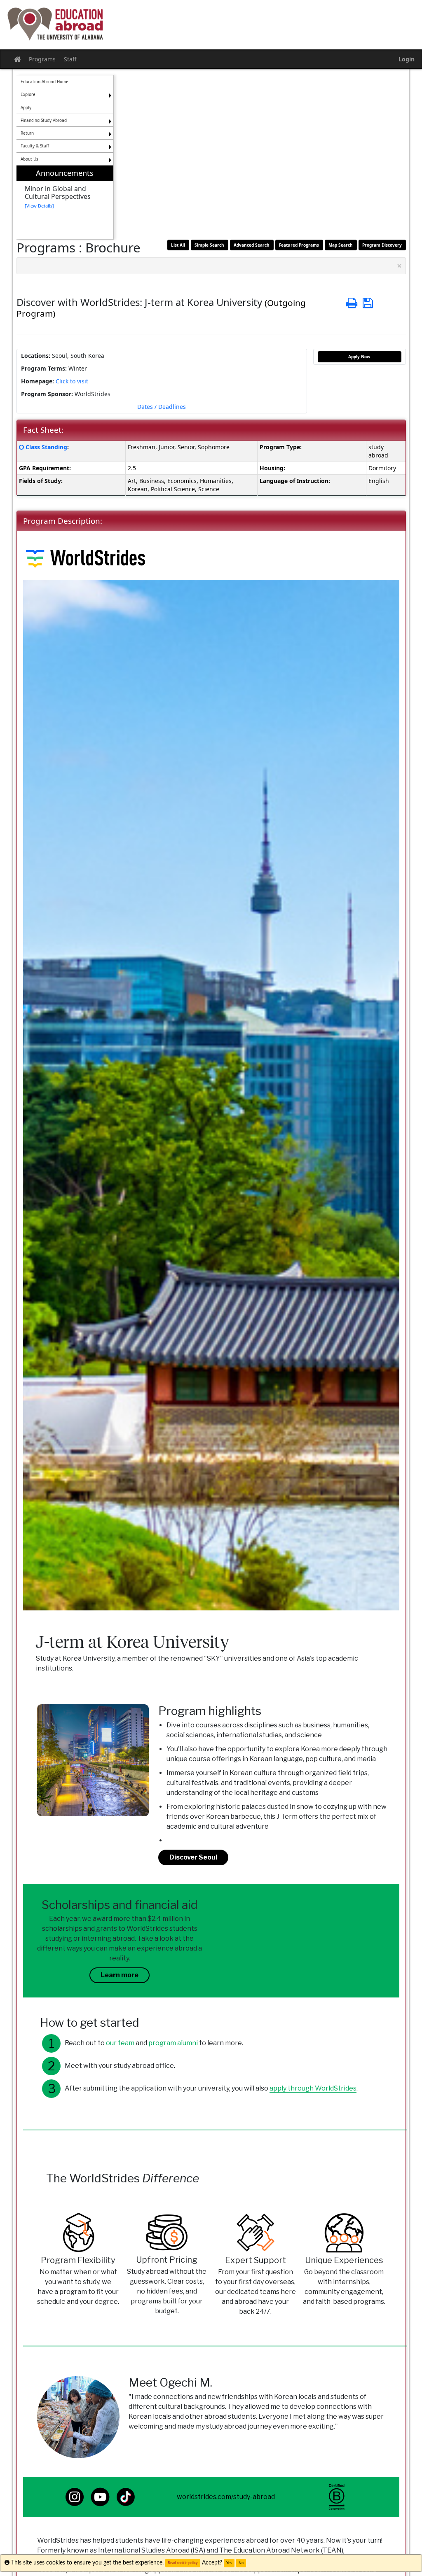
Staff (70, 59)
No (241, 2563)
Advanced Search (252, 245)
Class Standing (46, 447)
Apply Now (359, 357)
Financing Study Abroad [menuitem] (44, 120)
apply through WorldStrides (313, 2088)
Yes (229, 2563)
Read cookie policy (183, 2563)
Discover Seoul (193, 1857)
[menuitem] (65, 202)
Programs (42, 59)
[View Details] (39, 206)
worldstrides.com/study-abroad (226, 2497)
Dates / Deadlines (162, 407)
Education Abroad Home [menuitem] (45, 82)
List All (178, 245)
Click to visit (72, 381)
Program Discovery (382, 245)
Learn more (120, 1975)
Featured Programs (299, 245)
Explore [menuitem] (28, 94)
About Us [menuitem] (29, 159)
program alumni (173, 2043)
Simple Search (209, 245)
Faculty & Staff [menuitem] (35, 146)
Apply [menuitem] (26, 107)
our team (120, 2043)
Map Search (341, 245)
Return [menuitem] (27, 133)
